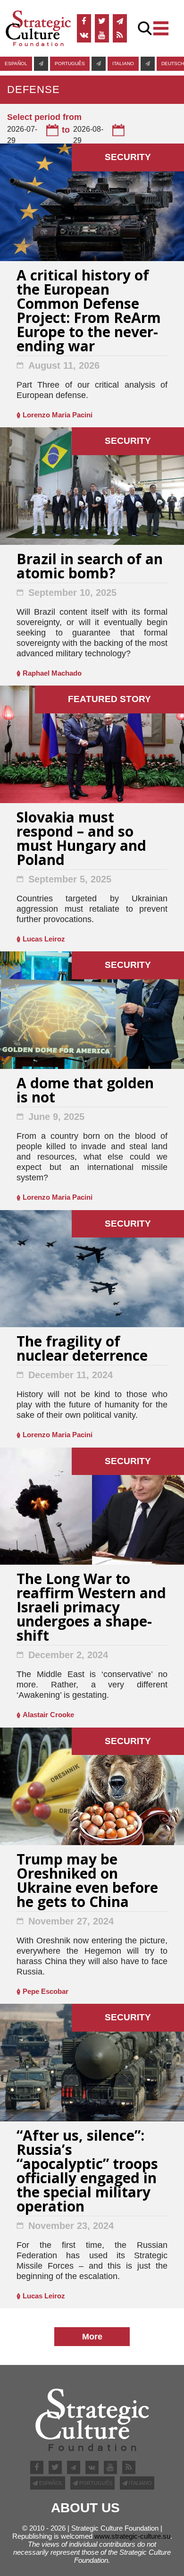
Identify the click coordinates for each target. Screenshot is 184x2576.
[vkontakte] (84, 35)
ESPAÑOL (16, 64)
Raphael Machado (52, 673)
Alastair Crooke (48, 1715)
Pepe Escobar (46, 1991)
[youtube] (102, 35)
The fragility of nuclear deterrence (82, 1350)
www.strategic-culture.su (132, 2536)
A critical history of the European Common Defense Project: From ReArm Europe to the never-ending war (89, 312)
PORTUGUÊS (70, 64)
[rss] (120, 35)
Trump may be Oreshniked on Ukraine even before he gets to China (87, 1882)
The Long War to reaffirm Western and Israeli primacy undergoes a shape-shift (91, 1608)
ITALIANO (123, 64)
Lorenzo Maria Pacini (58, 415)
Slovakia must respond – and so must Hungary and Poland (81, 840)
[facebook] (84, 21)
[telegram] (120, 21)
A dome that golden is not (85, 1091)
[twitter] (102, 21)
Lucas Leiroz (44, 939)
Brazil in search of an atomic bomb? (90, 567)
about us (85, 2508)
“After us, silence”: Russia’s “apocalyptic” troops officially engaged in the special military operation (87, 2172)
